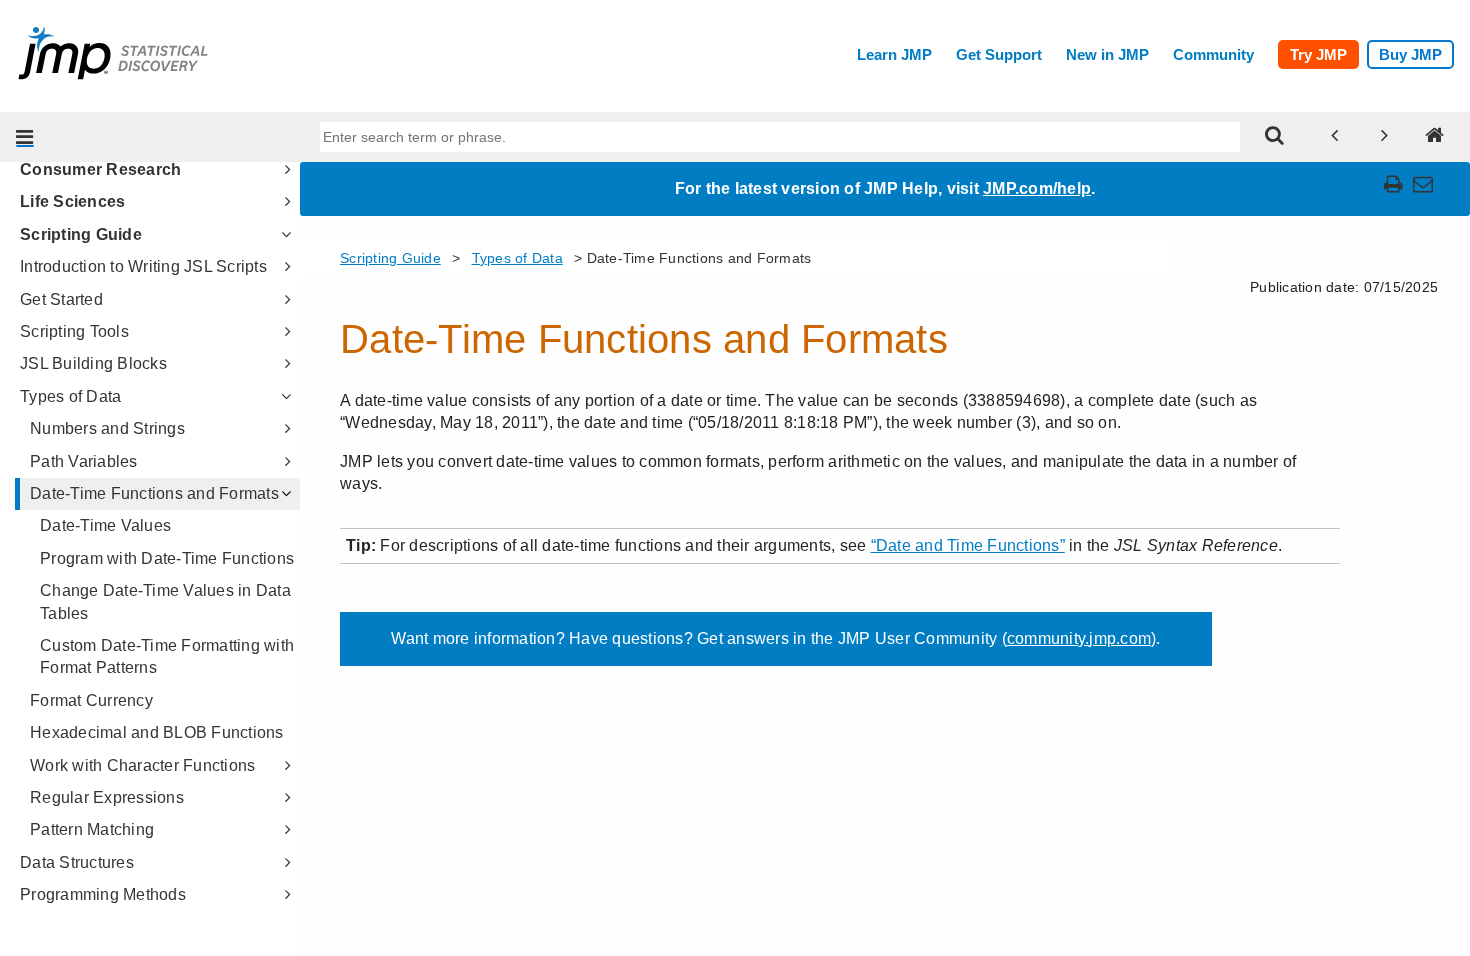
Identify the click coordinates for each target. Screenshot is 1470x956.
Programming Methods (103, 894)
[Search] (1275, 137)
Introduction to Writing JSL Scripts (143, 266)
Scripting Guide (81, 234)
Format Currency (91, 700)
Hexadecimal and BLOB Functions (157, 732)
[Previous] (1335, 137)
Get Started (61, 299)
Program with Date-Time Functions (167, 558)
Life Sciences (72, 201)
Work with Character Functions (142, 765)
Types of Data (70, 396)
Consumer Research (100, 169)
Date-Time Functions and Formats (154, 493)
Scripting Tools (74, 331)
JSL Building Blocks (93, 363)
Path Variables (84, 461)
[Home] (1435, 137)
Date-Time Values (105, 525)
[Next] (1385, 137)
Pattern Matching (92, 829)
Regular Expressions (107, 797)
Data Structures (77, 862)
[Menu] (25, 137)
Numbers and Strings (107, 428)
